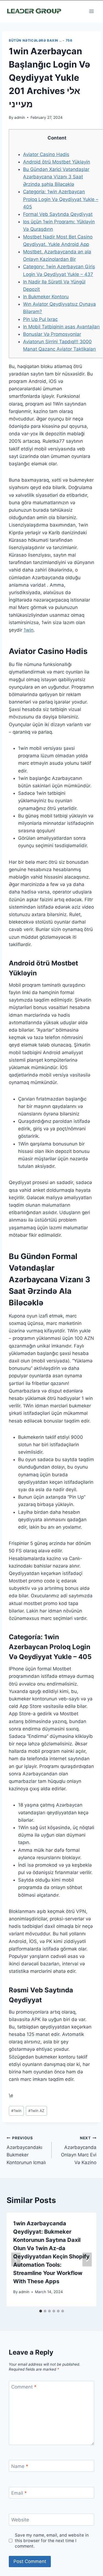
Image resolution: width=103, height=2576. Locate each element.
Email (19, 2493)
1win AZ (36, 2111)
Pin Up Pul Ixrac (40, 319)
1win (29, 630)
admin (20, 117)
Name (20, 2466)
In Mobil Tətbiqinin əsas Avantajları (61, 327)
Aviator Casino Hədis (46, 154)
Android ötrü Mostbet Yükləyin (57, 162)
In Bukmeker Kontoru (46, 297)
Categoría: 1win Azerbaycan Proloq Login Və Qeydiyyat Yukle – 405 (61, 199)
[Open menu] (91, 11)
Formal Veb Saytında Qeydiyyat (58, 214)
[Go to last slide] (16, 2259)
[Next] (87, 2259)
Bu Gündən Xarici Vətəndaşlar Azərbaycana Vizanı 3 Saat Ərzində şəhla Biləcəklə (56, 177)
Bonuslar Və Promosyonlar (52, 334)
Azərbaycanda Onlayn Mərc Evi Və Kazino (79, 2150)
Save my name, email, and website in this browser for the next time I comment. (52, 2541)
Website (20, 2520)
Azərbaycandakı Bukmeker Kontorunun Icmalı (26, 2150)
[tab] (41, 2311)
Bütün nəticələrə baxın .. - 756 (41, 40)
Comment (24, 2387)
